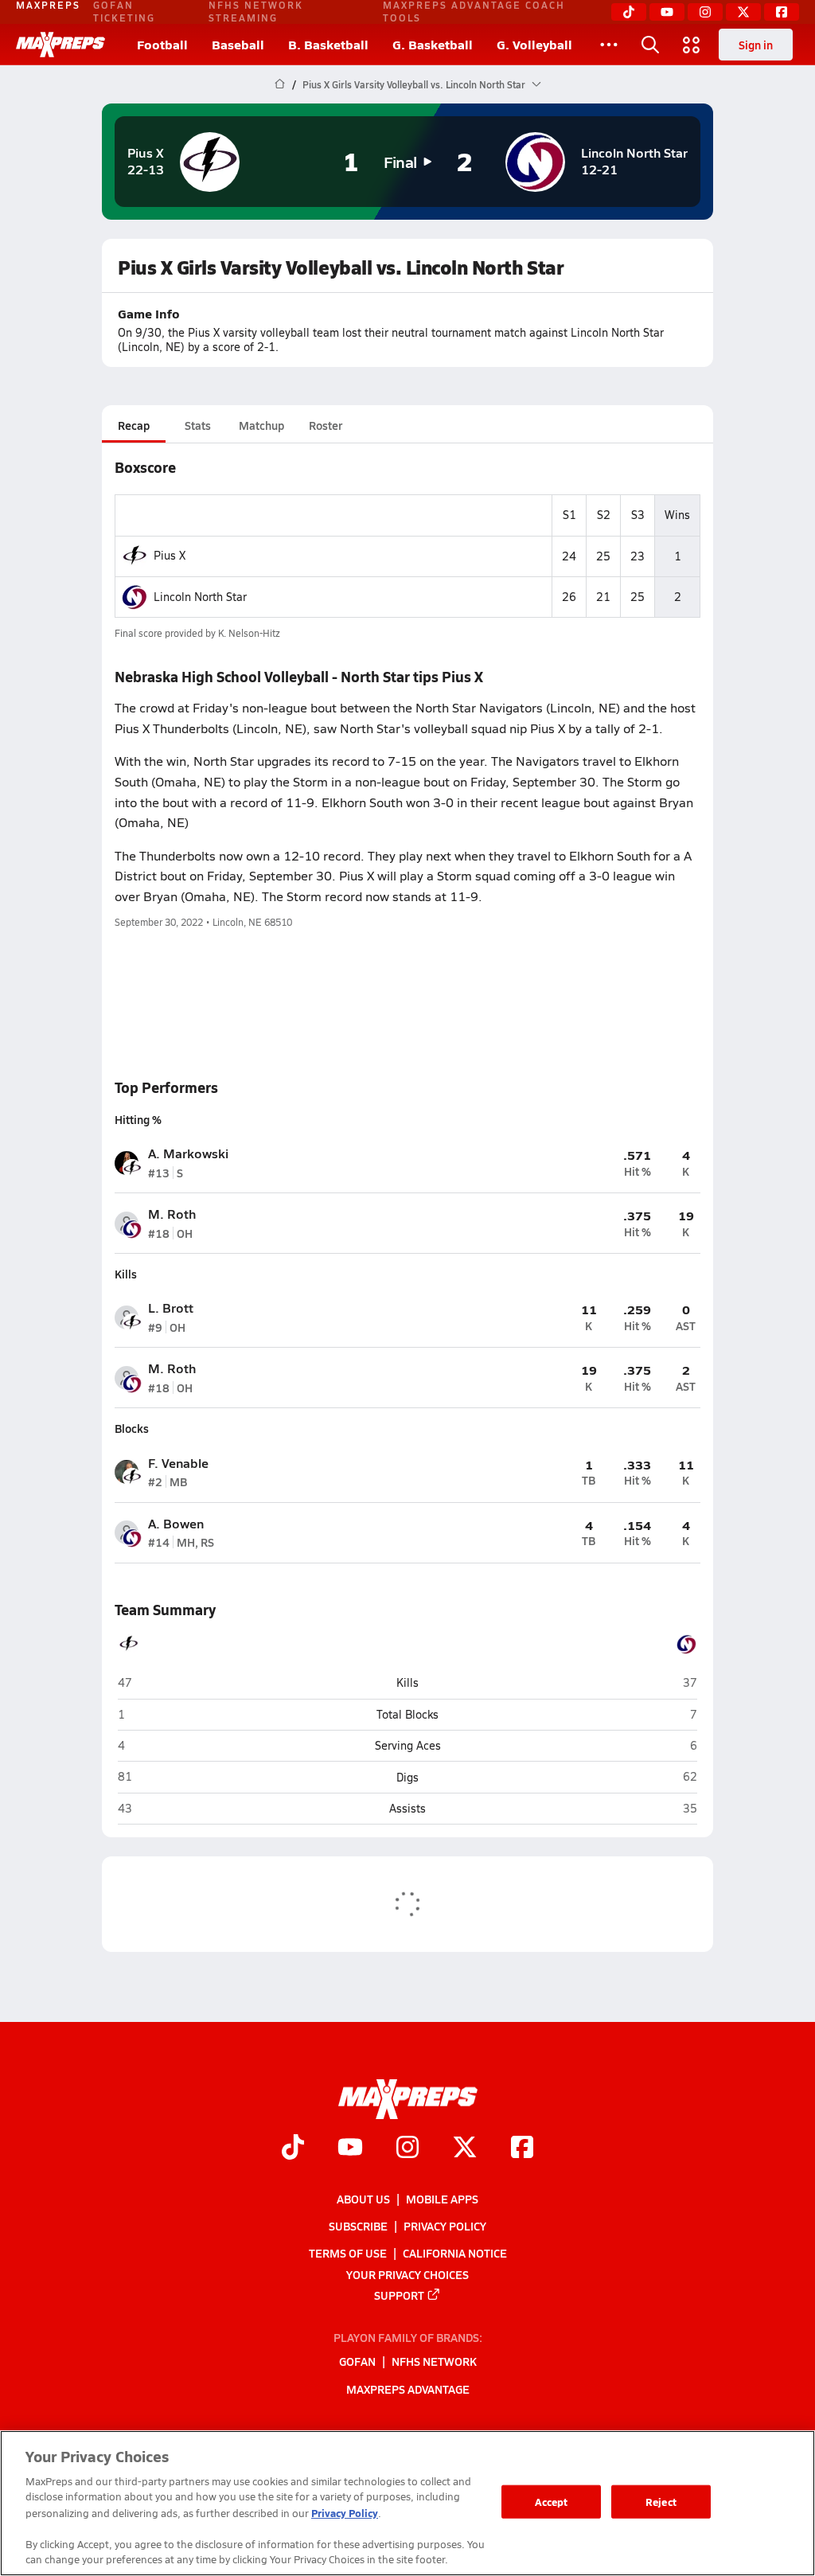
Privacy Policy (445, 2226)
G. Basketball (433, 44)
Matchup (261, 425)
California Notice (455, 2254)
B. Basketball (328, 44)
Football (162, 44)
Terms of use (348, 2254)
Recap (134, 425)
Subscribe (358, 2226)
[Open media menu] (692, 45)
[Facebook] (782, 12)
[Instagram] (705, 12)
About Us (363, 2199)
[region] (407, 2503)
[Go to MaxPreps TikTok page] (293, 2149)
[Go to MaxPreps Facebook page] (522, 2149)
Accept (552, 2502)
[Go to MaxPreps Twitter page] (465, 2149)
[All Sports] (609, 45)
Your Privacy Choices (407, 2274)
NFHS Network (434, 2362)
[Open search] (650, 45)
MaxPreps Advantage (408, 2389)
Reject (661, 2502)
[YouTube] (667, 12)
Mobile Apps (442, 2199)
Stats (198, 425)
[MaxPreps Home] (60, 45)
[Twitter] (743, 12)
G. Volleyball (534, 44)
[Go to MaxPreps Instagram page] (407, 2149)
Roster (326, 425)
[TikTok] (629, 12)
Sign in (756, 45)
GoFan (357, 2362)
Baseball (238, 44)
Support (399, 2295)
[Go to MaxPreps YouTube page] (350, 2149)
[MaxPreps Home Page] (280, 84)
